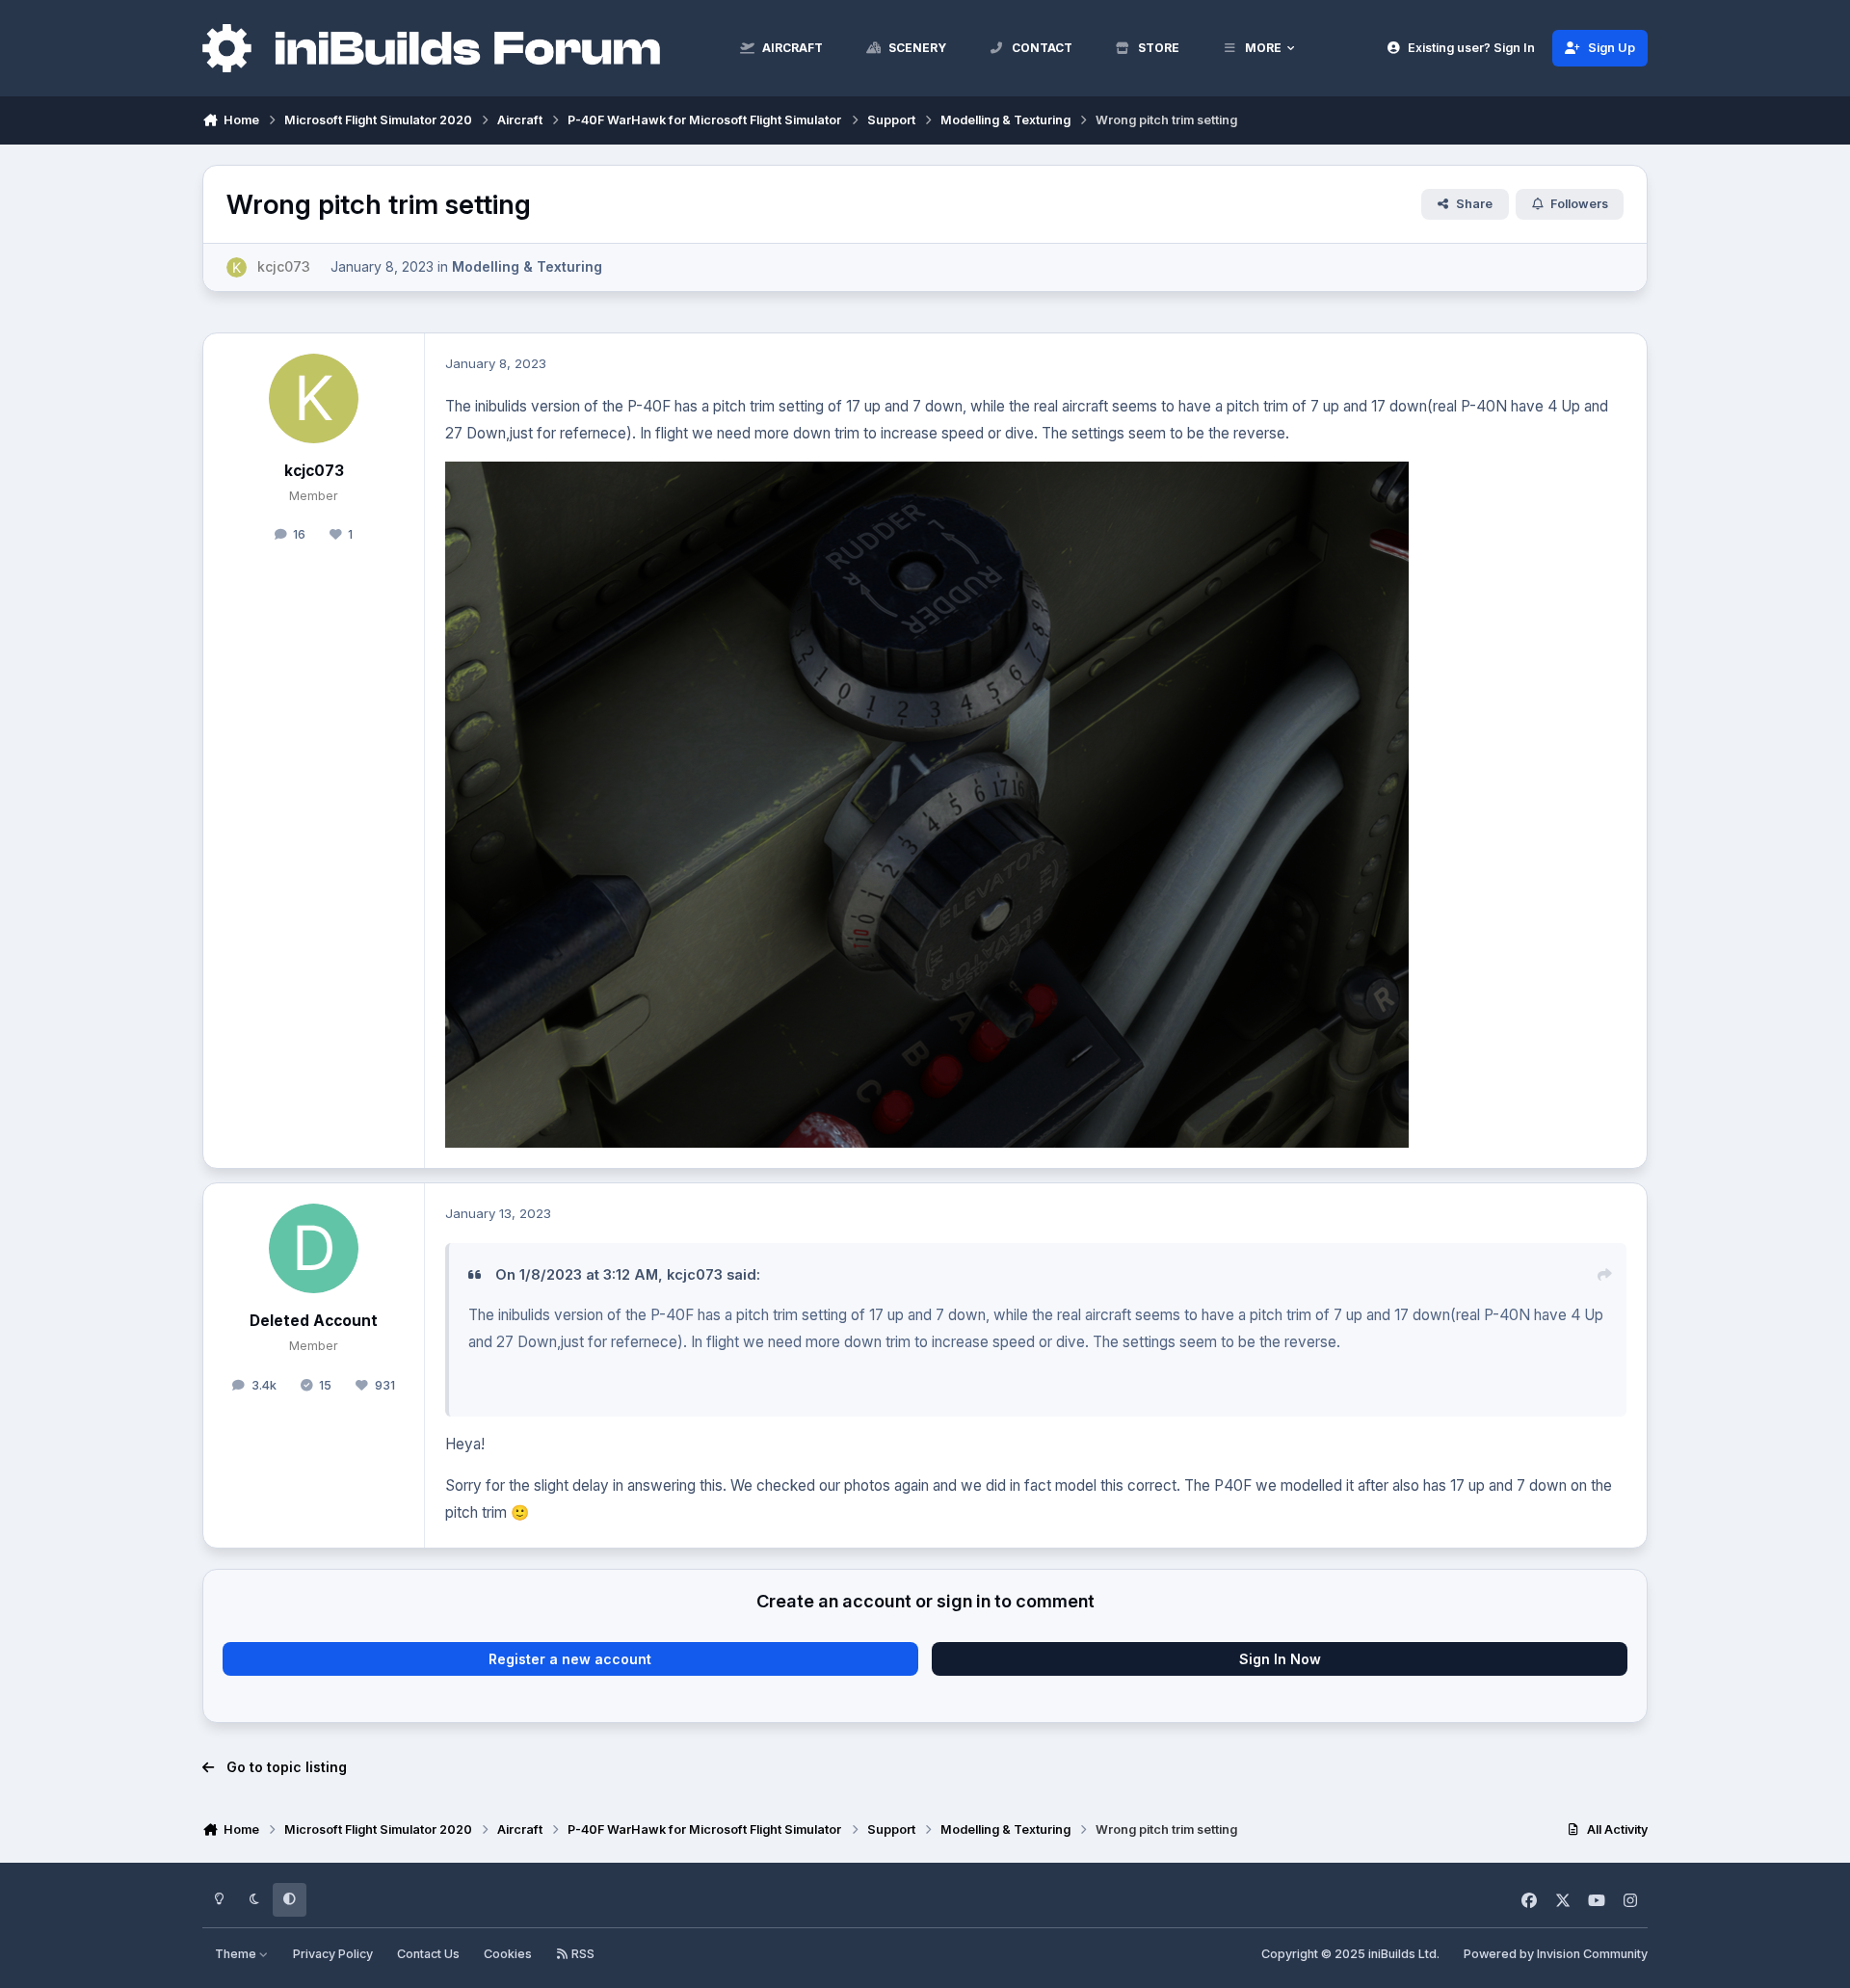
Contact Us (428, 1954)
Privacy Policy (333, 1954)
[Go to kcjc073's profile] (237, 267)
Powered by (1556, 1954)
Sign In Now (1280, 1659)
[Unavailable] (927, 475)
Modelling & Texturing (527, 266)
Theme (237, 1954)
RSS (581, 1954)
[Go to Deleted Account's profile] (314, 1249)
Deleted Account (314, 1321)
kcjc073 (314, 471)
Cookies (508, 1954)
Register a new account (570, 1659)
